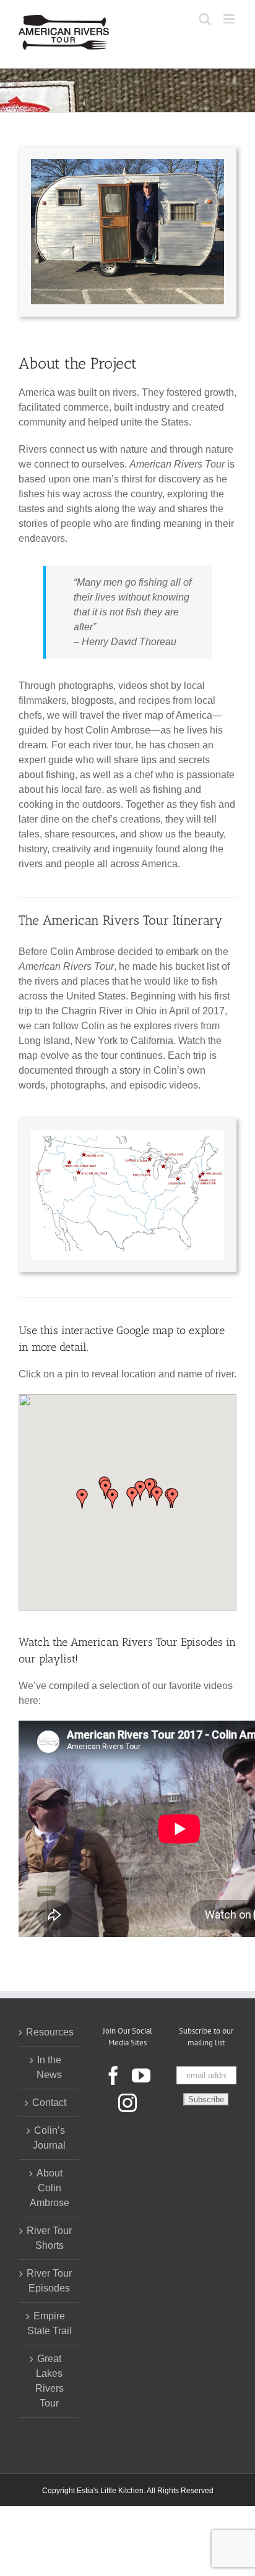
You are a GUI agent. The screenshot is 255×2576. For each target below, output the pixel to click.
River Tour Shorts (49, 2238)
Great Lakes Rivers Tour (50, 2381)
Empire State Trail (50, 2323)
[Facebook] (113, 2076)
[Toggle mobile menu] (230, 19)
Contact (49, 2103)
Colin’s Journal (49, 2138)
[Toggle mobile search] (205, 19)
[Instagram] (127, 2103)
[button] (173, 1498)
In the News (49, 2067)
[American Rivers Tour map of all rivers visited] (127, 1135)
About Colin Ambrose (50, 2188)
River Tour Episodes (49, 2281)
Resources (49, 2032)
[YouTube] (141, 2076)
